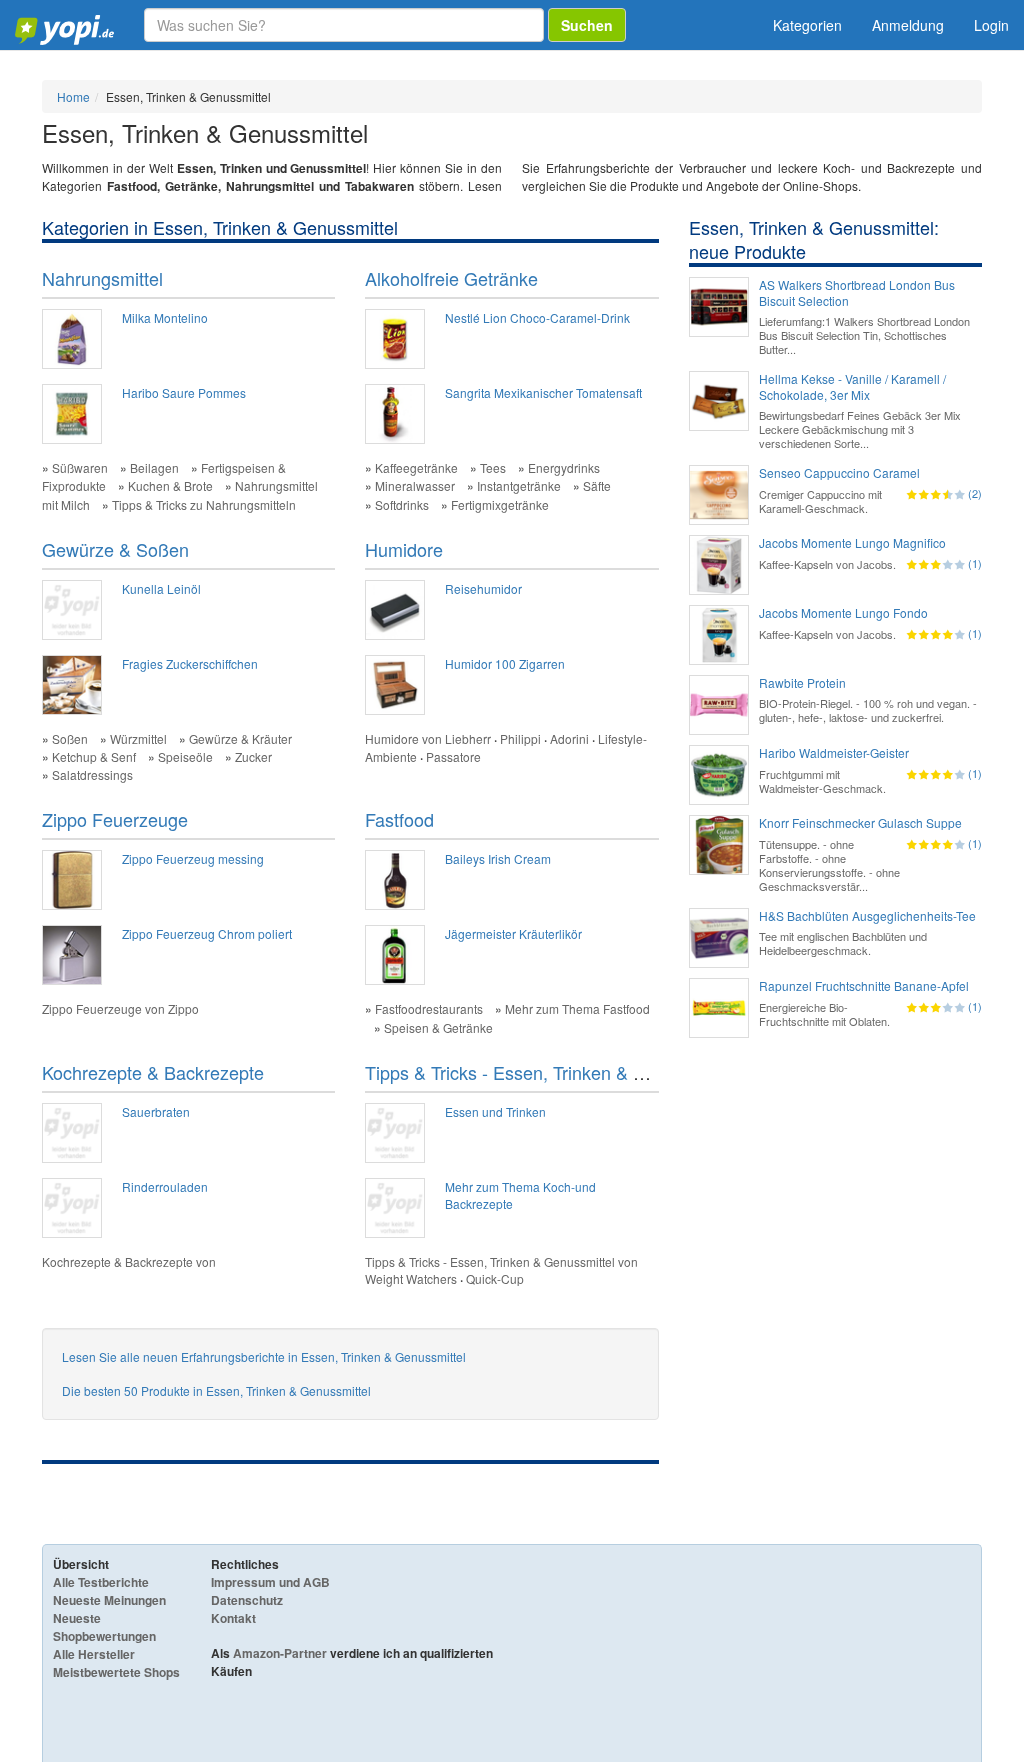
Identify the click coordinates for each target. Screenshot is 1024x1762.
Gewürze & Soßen (115, 549)
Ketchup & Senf (94, 756)
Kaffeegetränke (416, 467)
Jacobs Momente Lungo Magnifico (852, 543)
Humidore (404, 549)
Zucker (253, 756)
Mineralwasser (415, 485)
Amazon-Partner (280, 1653)
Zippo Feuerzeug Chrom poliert (207, 933)
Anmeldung (908, 25)
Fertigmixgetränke (500, 504)
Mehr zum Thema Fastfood (577, 1008)
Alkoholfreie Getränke (451, 278)
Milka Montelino (165, 317)
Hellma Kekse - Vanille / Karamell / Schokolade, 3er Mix (852, 387)
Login (991, 25)
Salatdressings (92, 774)
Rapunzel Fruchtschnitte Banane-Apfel (864, 986)
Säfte (597, 485)
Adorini (569, 738)
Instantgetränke (519, 485)
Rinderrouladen (165, 1186)
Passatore (453, 756)
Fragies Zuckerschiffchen (190, 663)
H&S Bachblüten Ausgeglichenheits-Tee (867, 916)
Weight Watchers (411, 1278)
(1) (975, 563)
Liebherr (468, 738)
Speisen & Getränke (438, 1027)
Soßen (70, 738)
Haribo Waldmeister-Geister (834, 753)
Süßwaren (80, 467)
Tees (493, 467)
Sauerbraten (156, 1111)
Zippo (183, 1008)
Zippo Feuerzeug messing (193, 858)
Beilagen (154, 467)
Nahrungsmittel (102, 278)
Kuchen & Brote (170, 485)
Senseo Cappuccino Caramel (839, 473)
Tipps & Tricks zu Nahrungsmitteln (204, 504)
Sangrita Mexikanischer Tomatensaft (543, 392)
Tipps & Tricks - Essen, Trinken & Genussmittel (551, 1072)
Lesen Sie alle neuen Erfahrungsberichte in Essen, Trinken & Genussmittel (264, 1356)
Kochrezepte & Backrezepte (153, 1072)
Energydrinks (564, 467)
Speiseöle (185, 756)
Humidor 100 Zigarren (505, 663)
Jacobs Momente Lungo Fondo (843, 613)
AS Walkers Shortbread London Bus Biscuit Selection (857, 293)
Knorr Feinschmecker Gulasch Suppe (860, 823)
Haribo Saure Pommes (184, 392)
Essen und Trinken (495, 1111)
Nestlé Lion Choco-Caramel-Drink (537, 317)
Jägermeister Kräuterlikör (513, 933)
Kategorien (807, 25)
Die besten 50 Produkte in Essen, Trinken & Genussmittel (216, 1390)
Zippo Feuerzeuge (115, 819)
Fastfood (399, 819)
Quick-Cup (495, 1278)
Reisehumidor (483, 588)
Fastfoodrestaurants (429, 1008)
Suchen (587, 25)
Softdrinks (402, 504)
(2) (975, 493)
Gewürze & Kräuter (240, 738)
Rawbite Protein (802, 683)
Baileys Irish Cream (498, 858)
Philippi (520, 738)
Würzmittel (138, 738)
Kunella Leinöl (161, 588)
